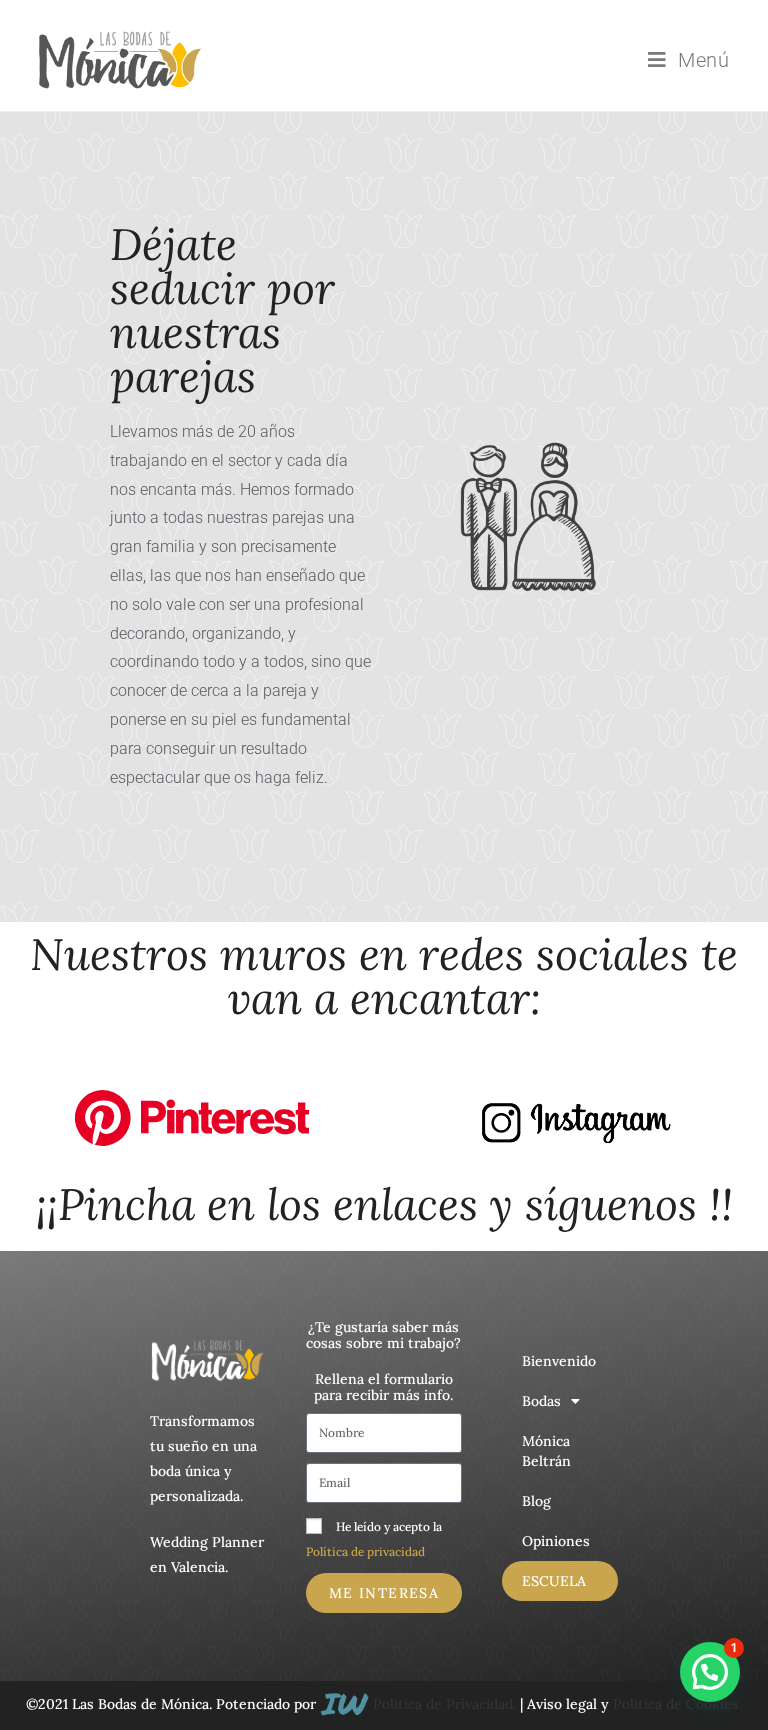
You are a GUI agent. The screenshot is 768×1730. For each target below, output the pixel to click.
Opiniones (556, 1541)
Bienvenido (559, 1361)
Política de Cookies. (677, 1704)
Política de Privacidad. (444, 1704)
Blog (536, 1501)
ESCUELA (554, 1581)
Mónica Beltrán (546, 1451)
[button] (710, 1672)
